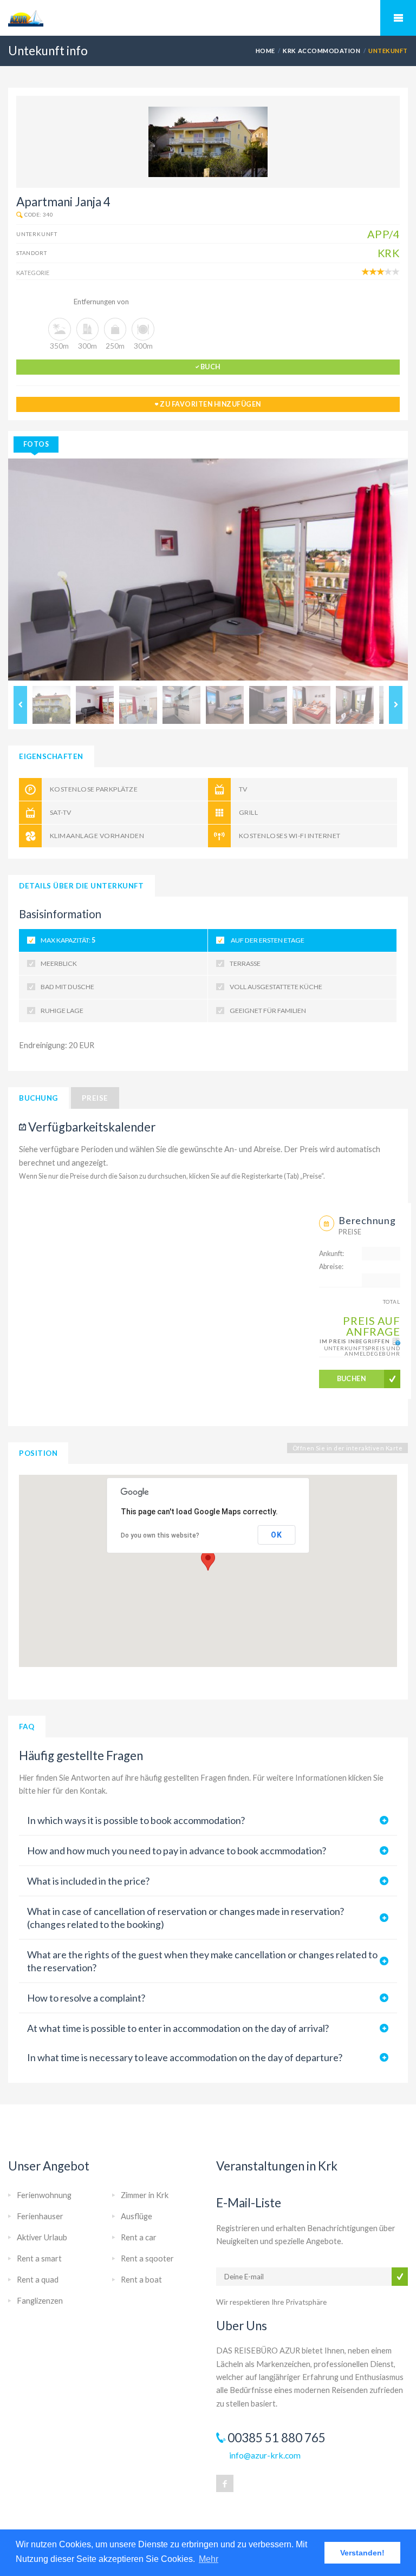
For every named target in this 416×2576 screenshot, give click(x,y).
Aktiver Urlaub (42, 2237)
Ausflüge (136, 2216)
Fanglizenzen (40, 2301)
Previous (20, 705)
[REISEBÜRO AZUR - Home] (208, 18)
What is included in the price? (88, 1881)
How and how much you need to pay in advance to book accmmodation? (177, 1851)
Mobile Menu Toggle (398, 18)
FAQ (27, 1727)
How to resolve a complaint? (86, 1998)
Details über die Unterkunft (82, 886)
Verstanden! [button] (362, 2553)
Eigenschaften (51, 756)
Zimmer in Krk (145, 2195)
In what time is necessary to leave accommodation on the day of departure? (185, 2057)
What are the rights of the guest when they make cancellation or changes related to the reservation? (202, 1961)
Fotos (36, 444)
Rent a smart (39, 2258)
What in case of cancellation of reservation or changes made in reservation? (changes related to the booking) (186, 1918)
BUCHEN (352, 1379)
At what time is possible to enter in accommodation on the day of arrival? (178, 2028)
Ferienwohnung (44, 2195)
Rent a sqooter (147, 2258)
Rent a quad (38, 2280)
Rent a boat (141, 2280)
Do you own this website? (160, 1535)
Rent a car (139, 2237)
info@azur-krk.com (265, 2455)
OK (276, 1535)
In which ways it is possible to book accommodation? (136, 1820)
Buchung (38, 1098)
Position (38, 1453)
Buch (210, 367)
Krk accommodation (321, 51)
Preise (95, 1098)
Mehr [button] (209, 2559)
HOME (265, 51)
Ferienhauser (40, 2216)
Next (396, 705)
